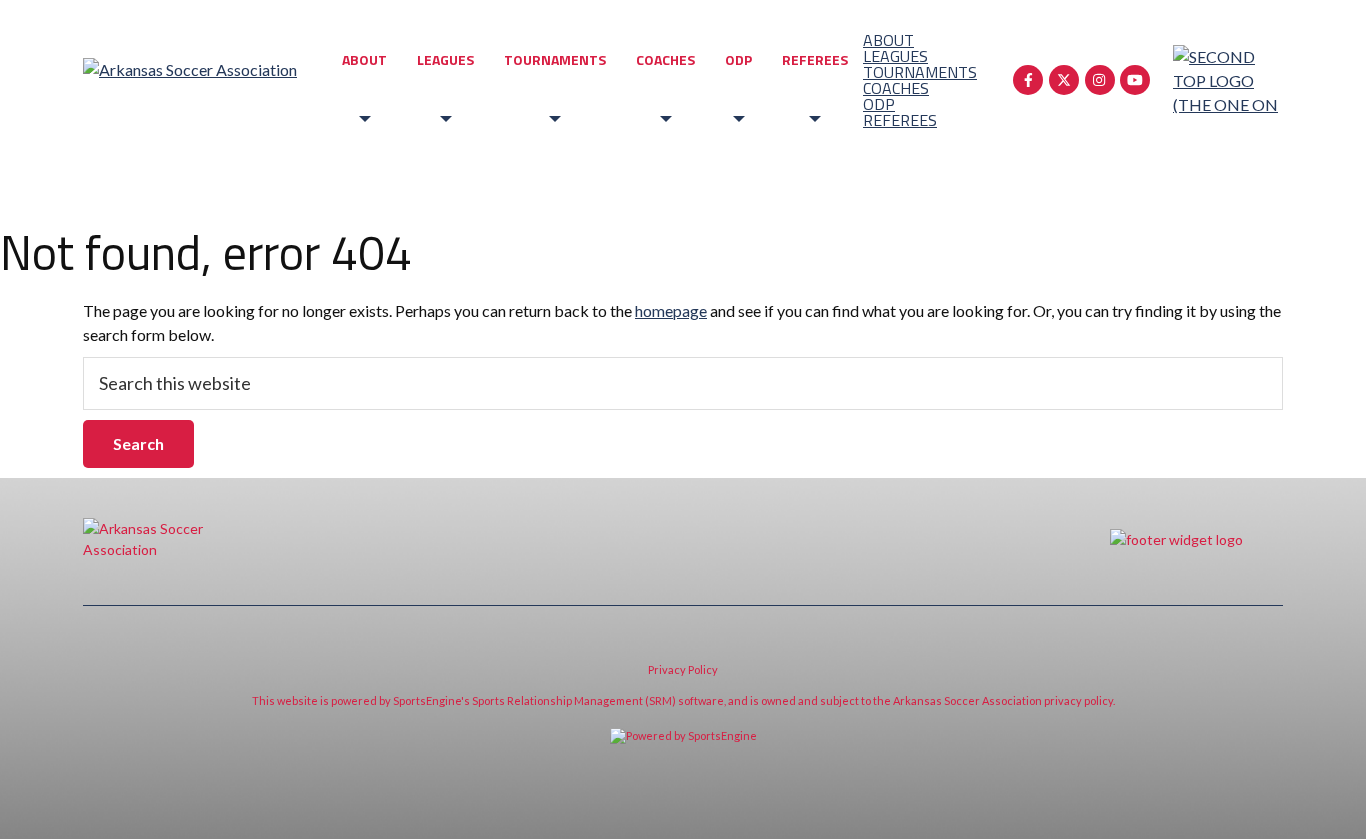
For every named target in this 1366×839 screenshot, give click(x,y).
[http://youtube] (1135, 80)
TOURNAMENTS (555, 59)
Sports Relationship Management (557, 700)
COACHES (665, 59)
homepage (671, 310)
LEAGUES (445, 59)
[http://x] (1064, 80)
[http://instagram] (1100, 80)
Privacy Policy (683, 669)
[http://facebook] (1028, 80)
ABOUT (364, 59)
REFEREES (815, 59)
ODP (738, 59)
